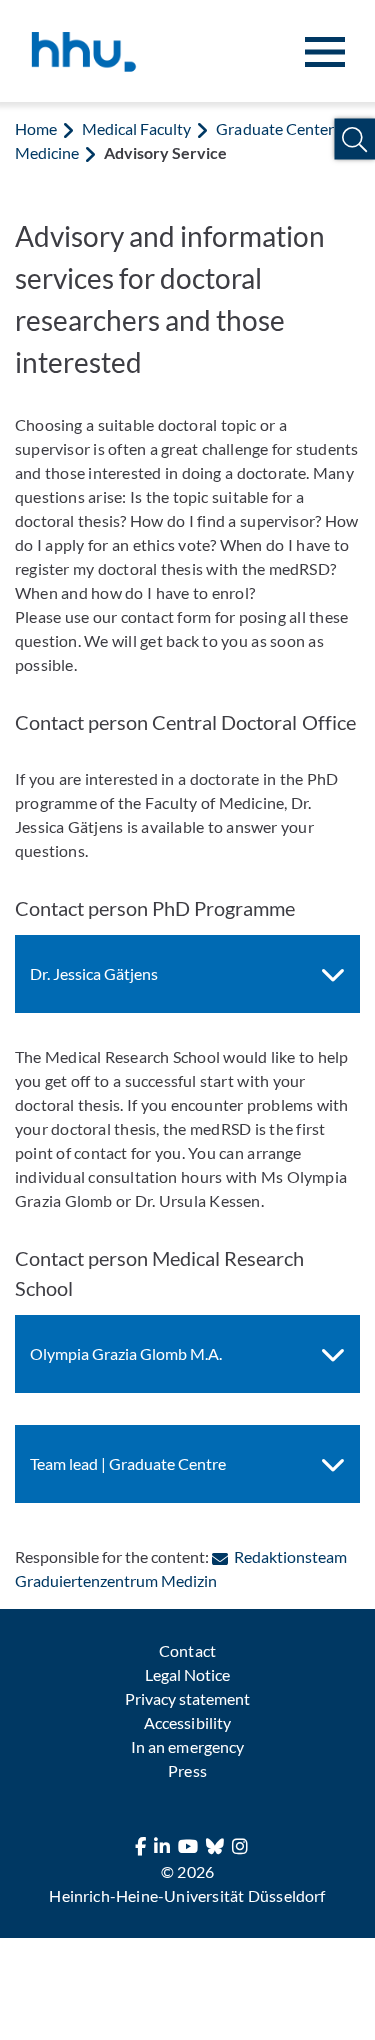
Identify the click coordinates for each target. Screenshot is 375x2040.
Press (187, 1770)
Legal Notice (187, 1674)
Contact (187, 1650)
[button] (354, 139)
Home (36, 128)
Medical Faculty (136, 128)
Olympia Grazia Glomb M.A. (126, 1353)
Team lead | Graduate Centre (128, 1463)
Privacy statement (187, 1698)
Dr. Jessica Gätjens (94, 973)
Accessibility (187, 1722)
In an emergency (187, 1746)
